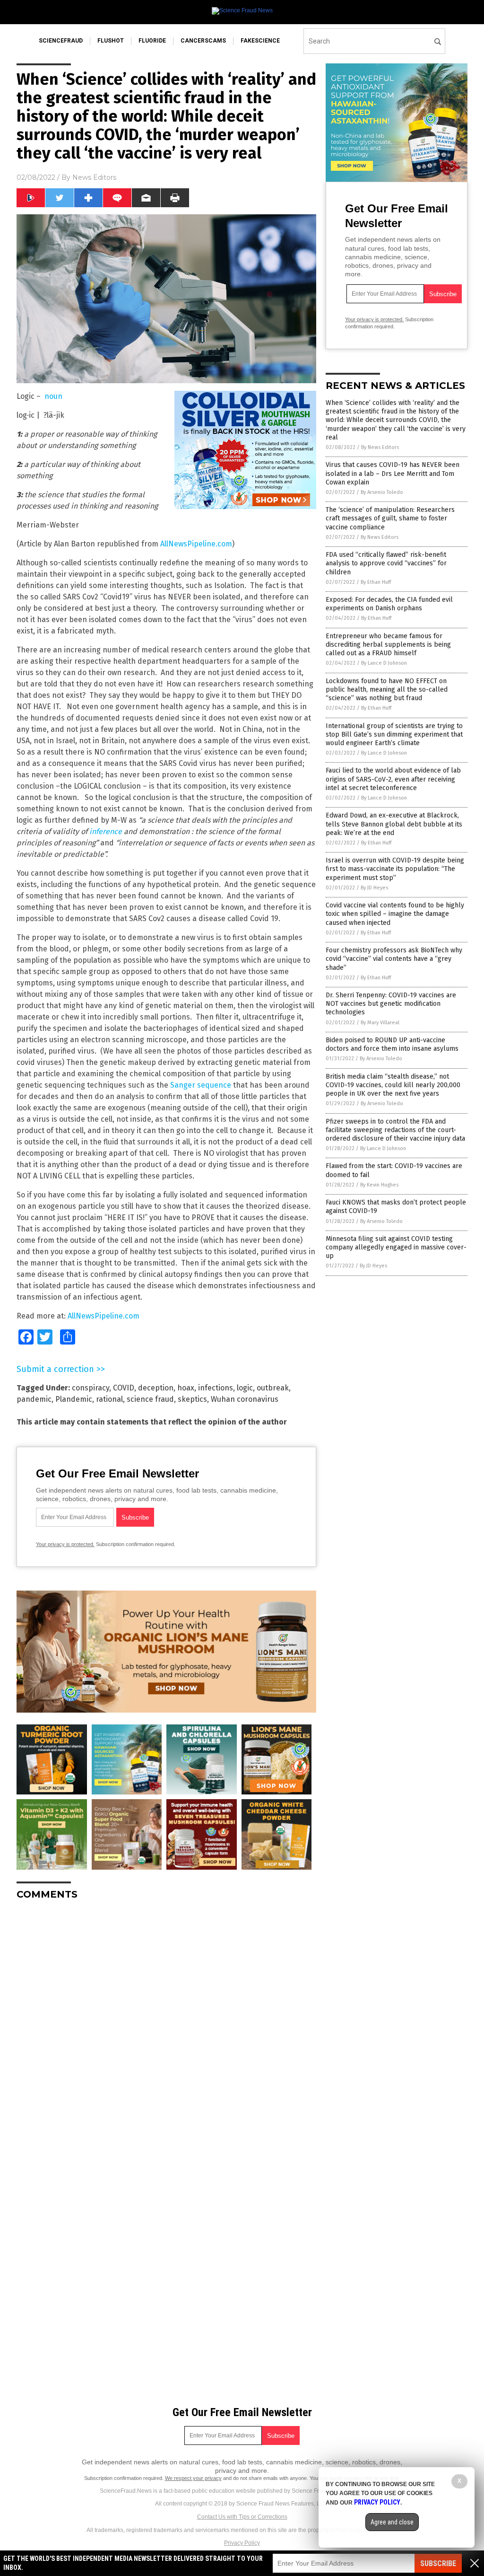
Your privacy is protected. (65, 1544)
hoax (186, 1388)
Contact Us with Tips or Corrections (242, 2517)
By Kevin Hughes (379, 1185)
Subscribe (438, 2563)
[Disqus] (166, 2026)
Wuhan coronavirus (245, 1399)
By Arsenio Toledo (382, 492)
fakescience (260, 41)
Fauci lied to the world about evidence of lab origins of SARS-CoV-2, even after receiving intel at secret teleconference (393, 779)
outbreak (273, 1388)
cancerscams (203, 41)
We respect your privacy (193, 2478)
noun (53, 396)
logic (245, 1388)
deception (156, 1388)
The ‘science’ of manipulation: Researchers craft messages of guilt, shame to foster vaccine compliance (390, 518)
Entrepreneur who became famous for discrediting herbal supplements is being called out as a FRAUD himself (388, 645)
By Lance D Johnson (384, 663)
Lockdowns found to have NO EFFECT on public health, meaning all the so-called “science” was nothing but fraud (387, 690)
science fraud (150, 1399)
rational (109, 1399)
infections (216, 1388)
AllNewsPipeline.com (196, 544)
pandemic (34, 1399)
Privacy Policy (242, 2543)
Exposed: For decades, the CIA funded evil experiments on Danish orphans (389, 604)
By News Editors (380, 447)
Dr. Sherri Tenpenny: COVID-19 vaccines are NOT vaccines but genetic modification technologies (391, 1004)
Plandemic (74, 1399)
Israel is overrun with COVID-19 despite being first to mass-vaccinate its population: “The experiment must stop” (395, 869)
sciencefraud (61, 41)
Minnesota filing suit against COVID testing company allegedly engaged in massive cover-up (396, 1247)
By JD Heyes (374, 888)
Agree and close (392, 2522)
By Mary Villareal (380, 1023)
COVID (124, 1388)
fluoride (152, 41)
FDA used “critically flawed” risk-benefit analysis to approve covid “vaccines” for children (386, 563)
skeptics (192, 1399)
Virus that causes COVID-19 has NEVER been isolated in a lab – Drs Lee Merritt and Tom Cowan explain (393, 473)
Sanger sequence (201, 1085)
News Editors (94, 177)
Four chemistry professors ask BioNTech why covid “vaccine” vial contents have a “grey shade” (394, 959)
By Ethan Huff (376, 582)
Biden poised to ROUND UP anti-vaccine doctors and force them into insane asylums (392, 1044)
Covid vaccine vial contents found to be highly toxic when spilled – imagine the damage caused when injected (395, 914)
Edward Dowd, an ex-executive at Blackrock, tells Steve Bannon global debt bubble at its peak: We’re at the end (394, 824)
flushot (111, 41)
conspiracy (91, 1388)
